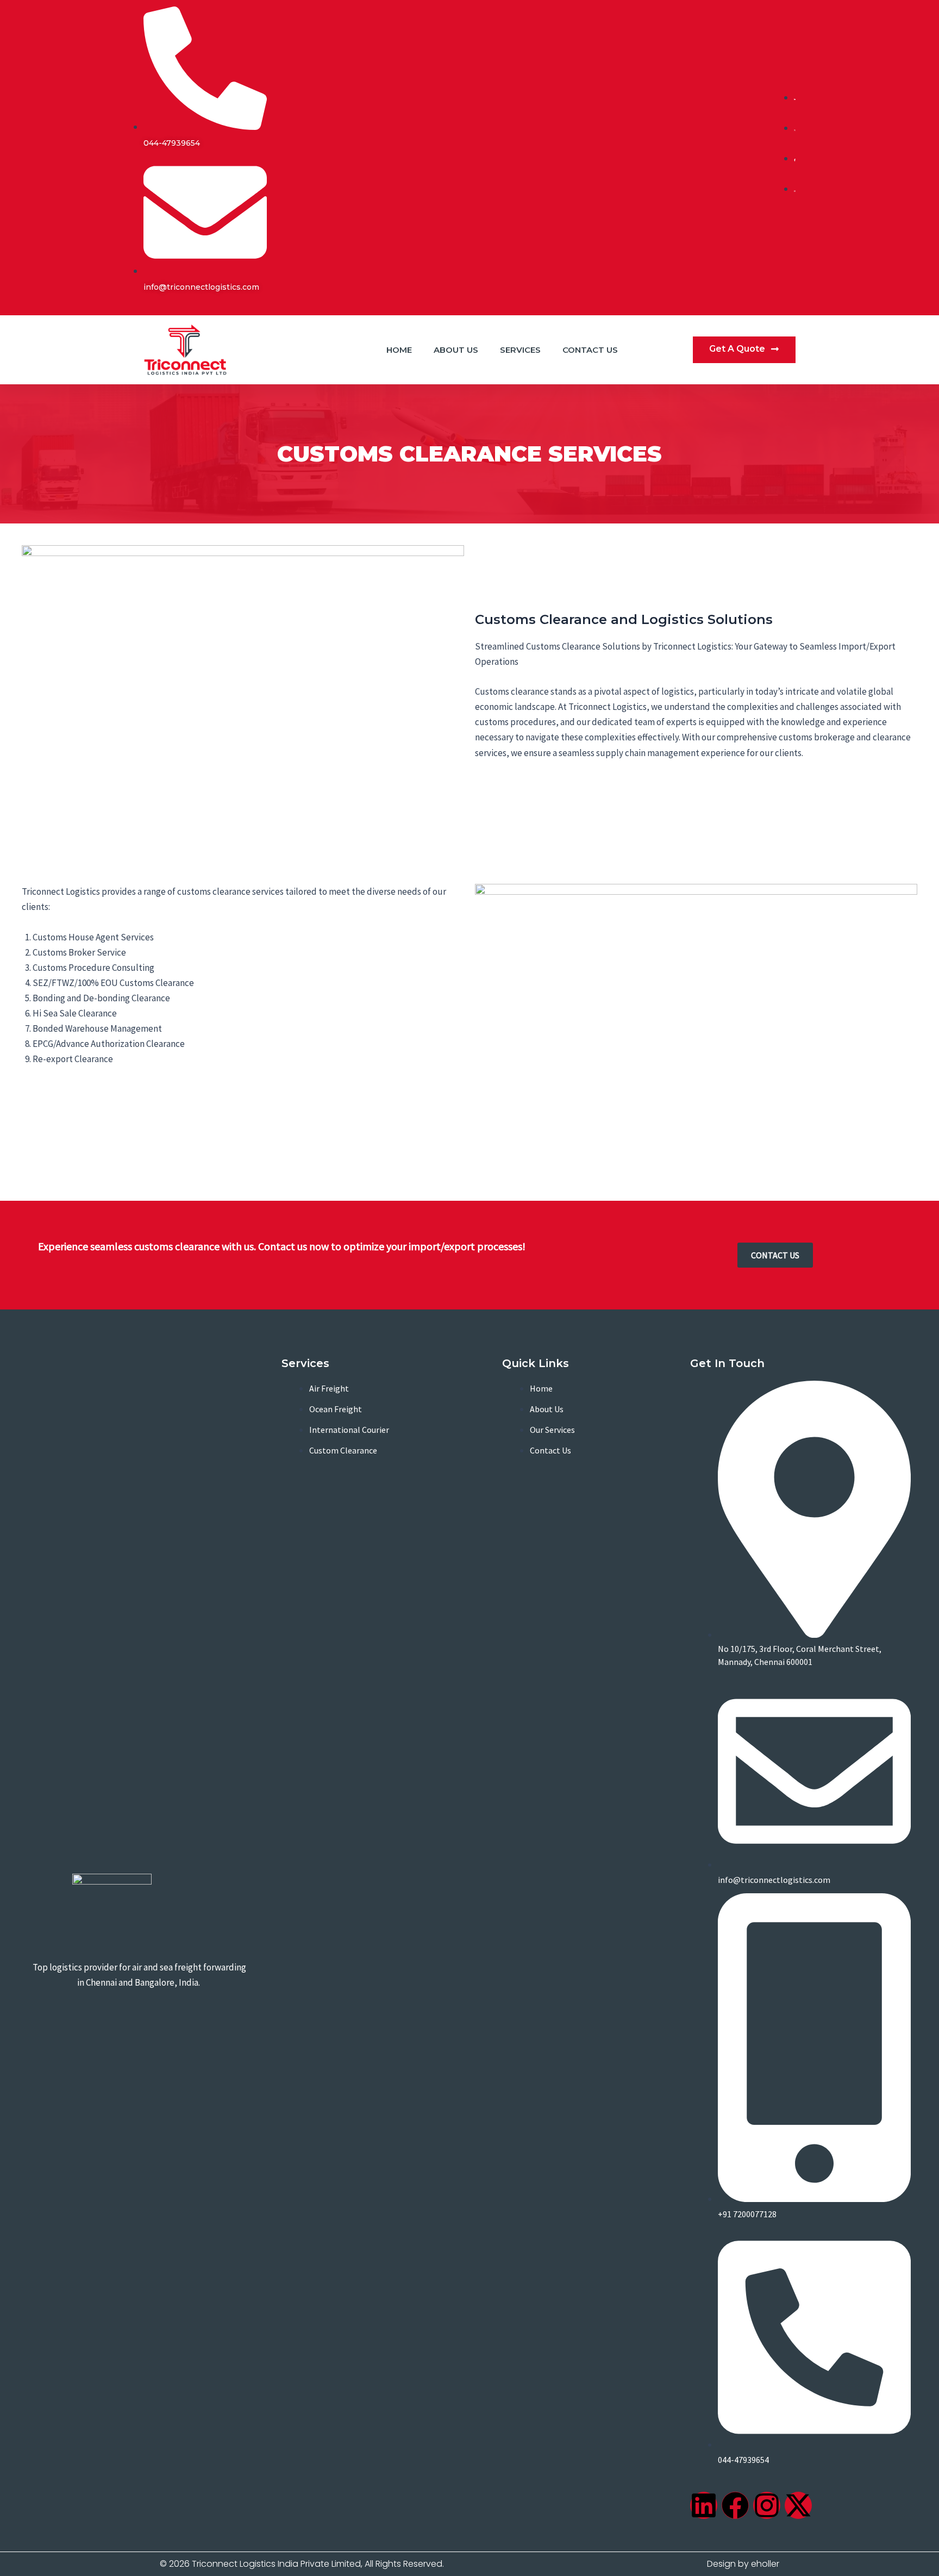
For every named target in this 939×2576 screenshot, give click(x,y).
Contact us (590, 350)
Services (520, 350)
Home (399, 350)
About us (456, 350)
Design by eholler (743, 2564)
